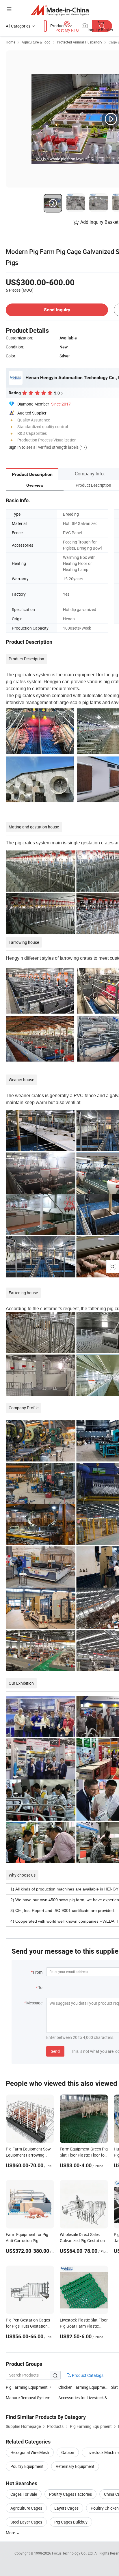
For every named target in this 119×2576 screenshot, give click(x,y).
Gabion (68, 2452)
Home (11, 42)
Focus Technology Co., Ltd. (73, 2553)
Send (55, 2051)
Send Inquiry (57, 310)
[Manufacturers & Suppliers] (60, 10)
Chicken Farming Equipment (83, 2387)
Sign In (15, 447)
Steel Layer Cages (26, 2522)
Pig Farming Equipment (27, 2387)
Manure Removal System (28, 2398)
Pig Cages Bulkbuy (71, 2522)
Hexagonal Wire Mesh (30, 2452)
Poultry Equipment (27, 2466)
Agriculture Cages (26, 2508)
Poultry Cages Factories (70, 2494)
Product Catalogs (87, 2375)
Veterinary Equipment (75, 2466)
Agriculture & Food (36, 42)
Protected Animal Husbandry (80, 42)
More (11, 2533)
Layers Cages (66, 2508)
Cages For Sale (24, 2494)
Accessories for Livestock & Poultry (85, 2398)
